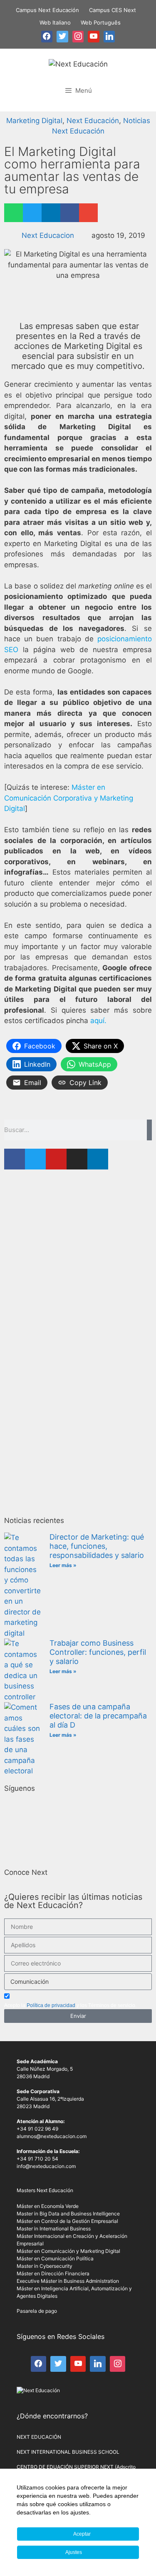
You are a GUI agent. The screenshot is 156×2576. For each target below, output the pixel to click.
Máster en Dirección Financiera (53, 2273)
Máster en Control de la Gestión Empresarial (67, 2221)
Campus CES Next (113, 10)
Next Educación (93, 121)
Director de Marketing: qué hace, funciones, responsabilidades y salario (97, 1546)
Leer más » (63, 1565)
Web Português (101, 22)
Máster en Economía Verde (48, 2206)
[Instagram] (77, 1159)
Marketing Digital (34, 121)
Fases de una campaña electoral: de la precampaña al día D (98, 1716)
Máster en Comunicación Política (55, 2258)
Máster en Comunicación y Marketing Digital (68, 2251)
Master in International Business (54, 2229)
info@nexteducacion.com (46, 2166)
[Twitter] (35, 1159)
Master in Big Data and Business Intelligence (68, 2214)
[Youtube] (56, 1159)
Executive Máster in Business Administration (68, 2281)
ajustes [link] (80, 2512)
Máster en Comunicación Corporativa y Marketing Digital (69, 798)
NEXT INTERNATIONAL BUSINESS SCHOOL (68, 2452)
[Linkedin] (98, 1159)
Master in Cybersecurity (45, 2266)
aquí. (98, 1021)
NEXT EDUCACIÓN (39, 2437)
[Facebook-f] (15, 1159)
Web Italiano (55, 22)
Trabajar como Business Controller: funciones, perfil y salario (98, 1652)
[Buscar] (149, 1130)
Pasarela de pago (37, 2311)
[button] (14, 213)
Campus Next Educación (47, 10)
